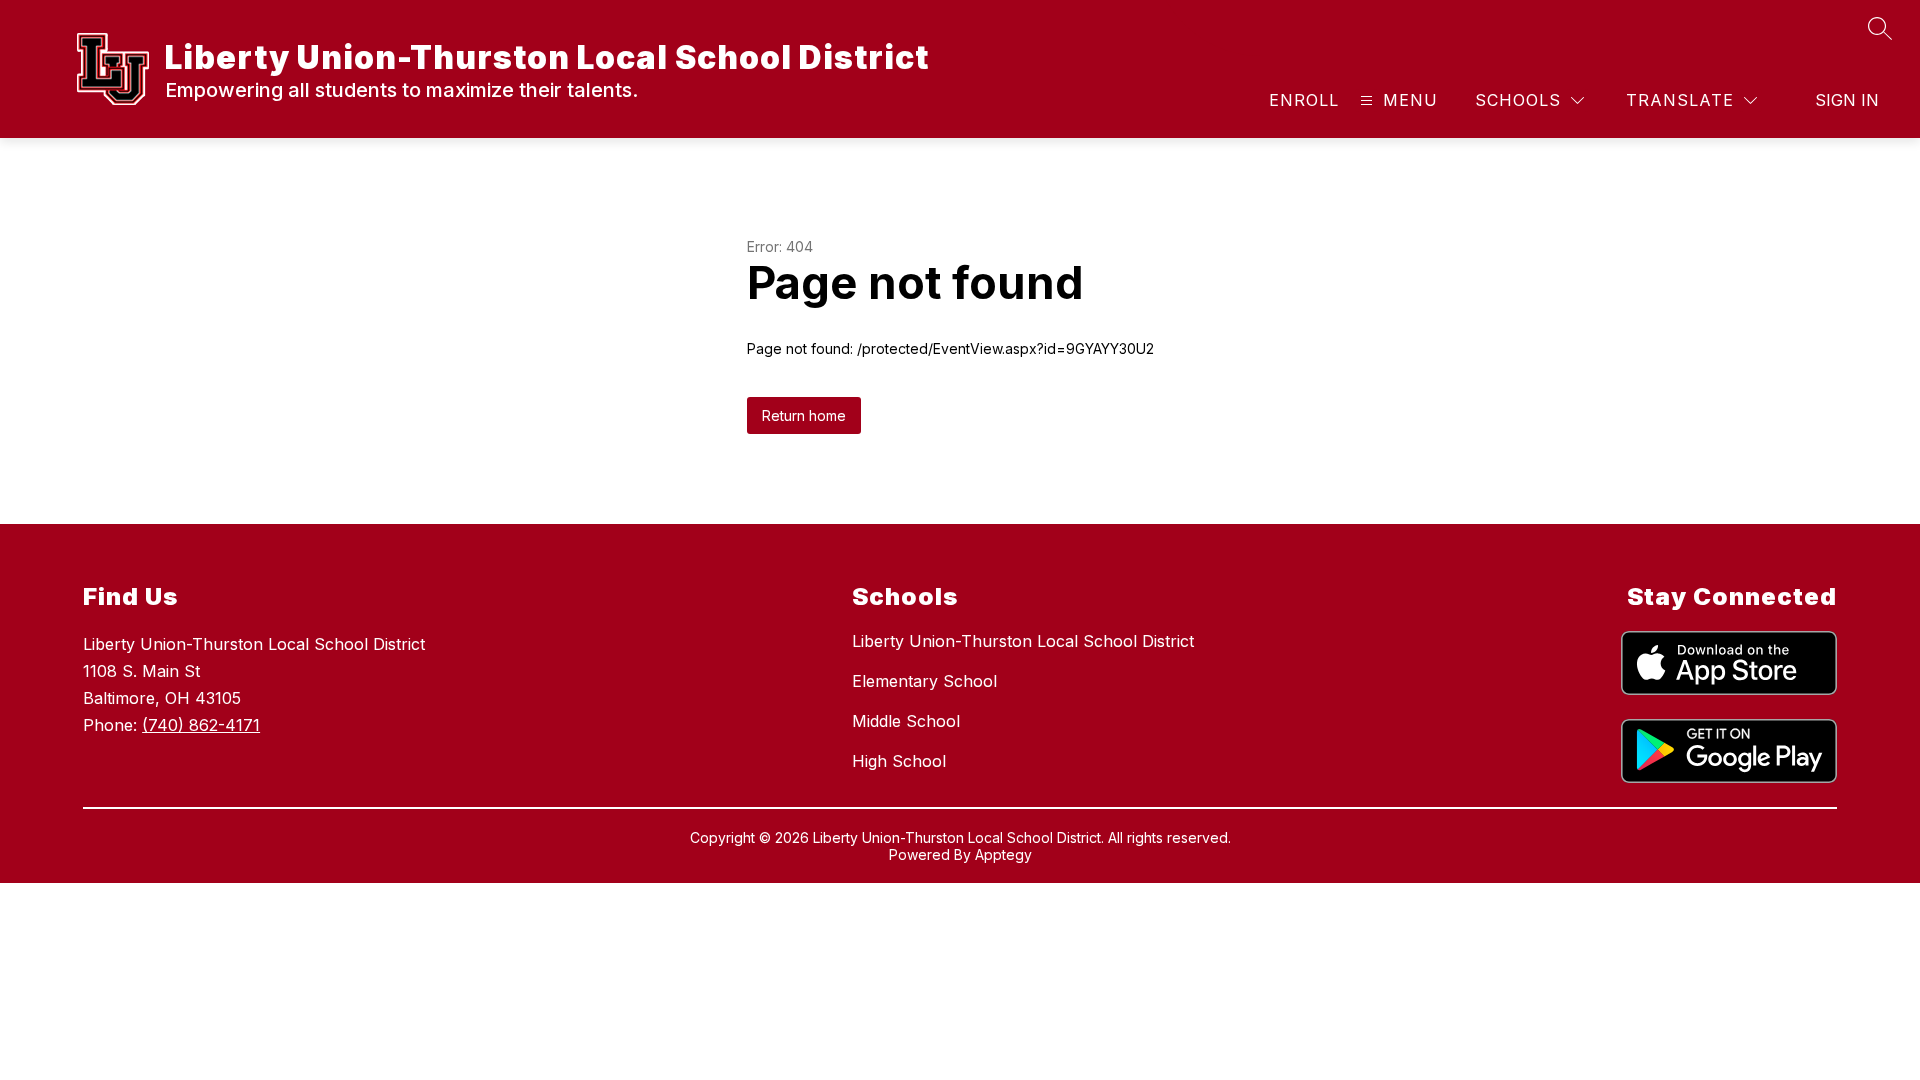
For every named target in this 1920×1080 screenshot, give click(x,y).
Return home (804, 415)
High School (899, 761)
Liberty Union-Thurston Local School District (1023, 641)
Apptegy (1003, 854)
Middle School (906, 721)
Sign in (1847, 100)
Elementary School (924, 681)
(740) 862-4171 (201, 725)
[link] (1304, 100)
